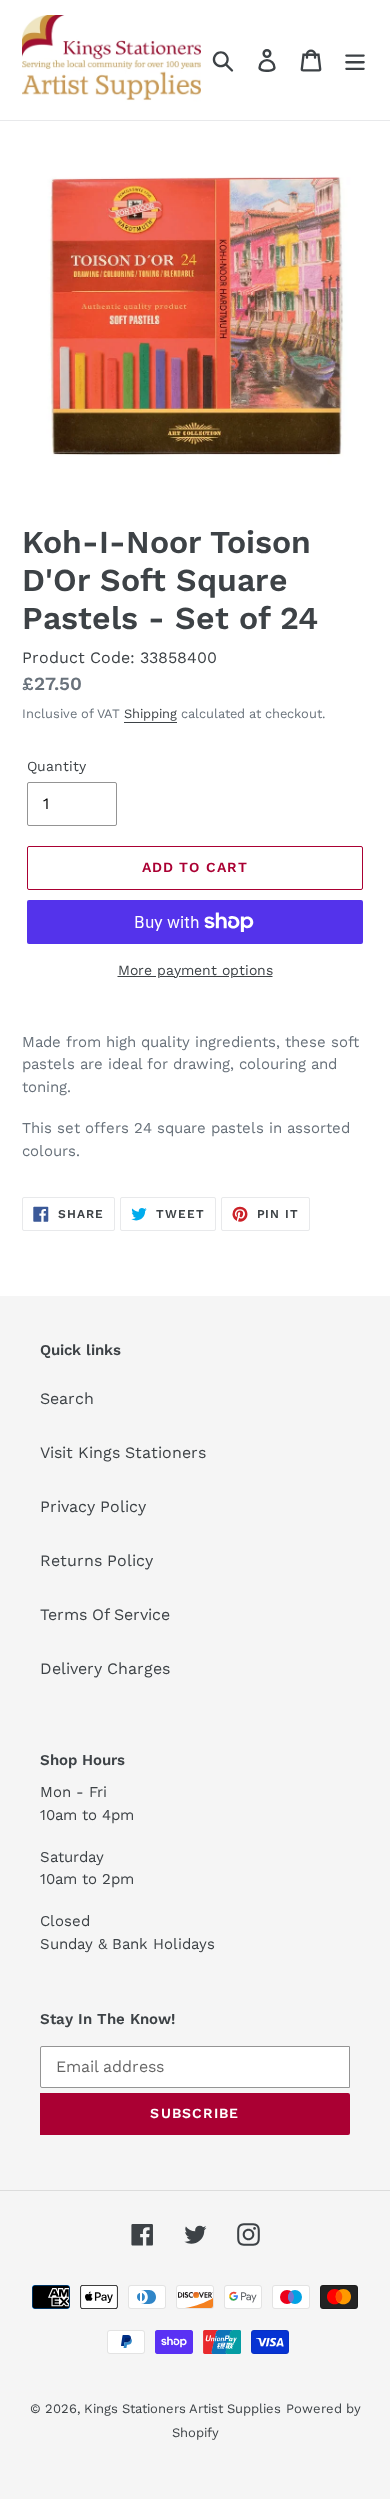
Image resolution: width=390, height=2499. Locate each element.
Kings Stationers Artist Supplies (182, 2408)
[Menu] (355, 60)
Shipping (150, 713)
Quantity (56, 766)
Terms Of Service (105, 1614)
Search (67, 1398)
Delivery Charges (105, 1668)
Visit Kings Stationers (123, 1452)
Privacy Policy (93, 1506)
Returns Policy (96, 1560)
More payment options (195, 970)
